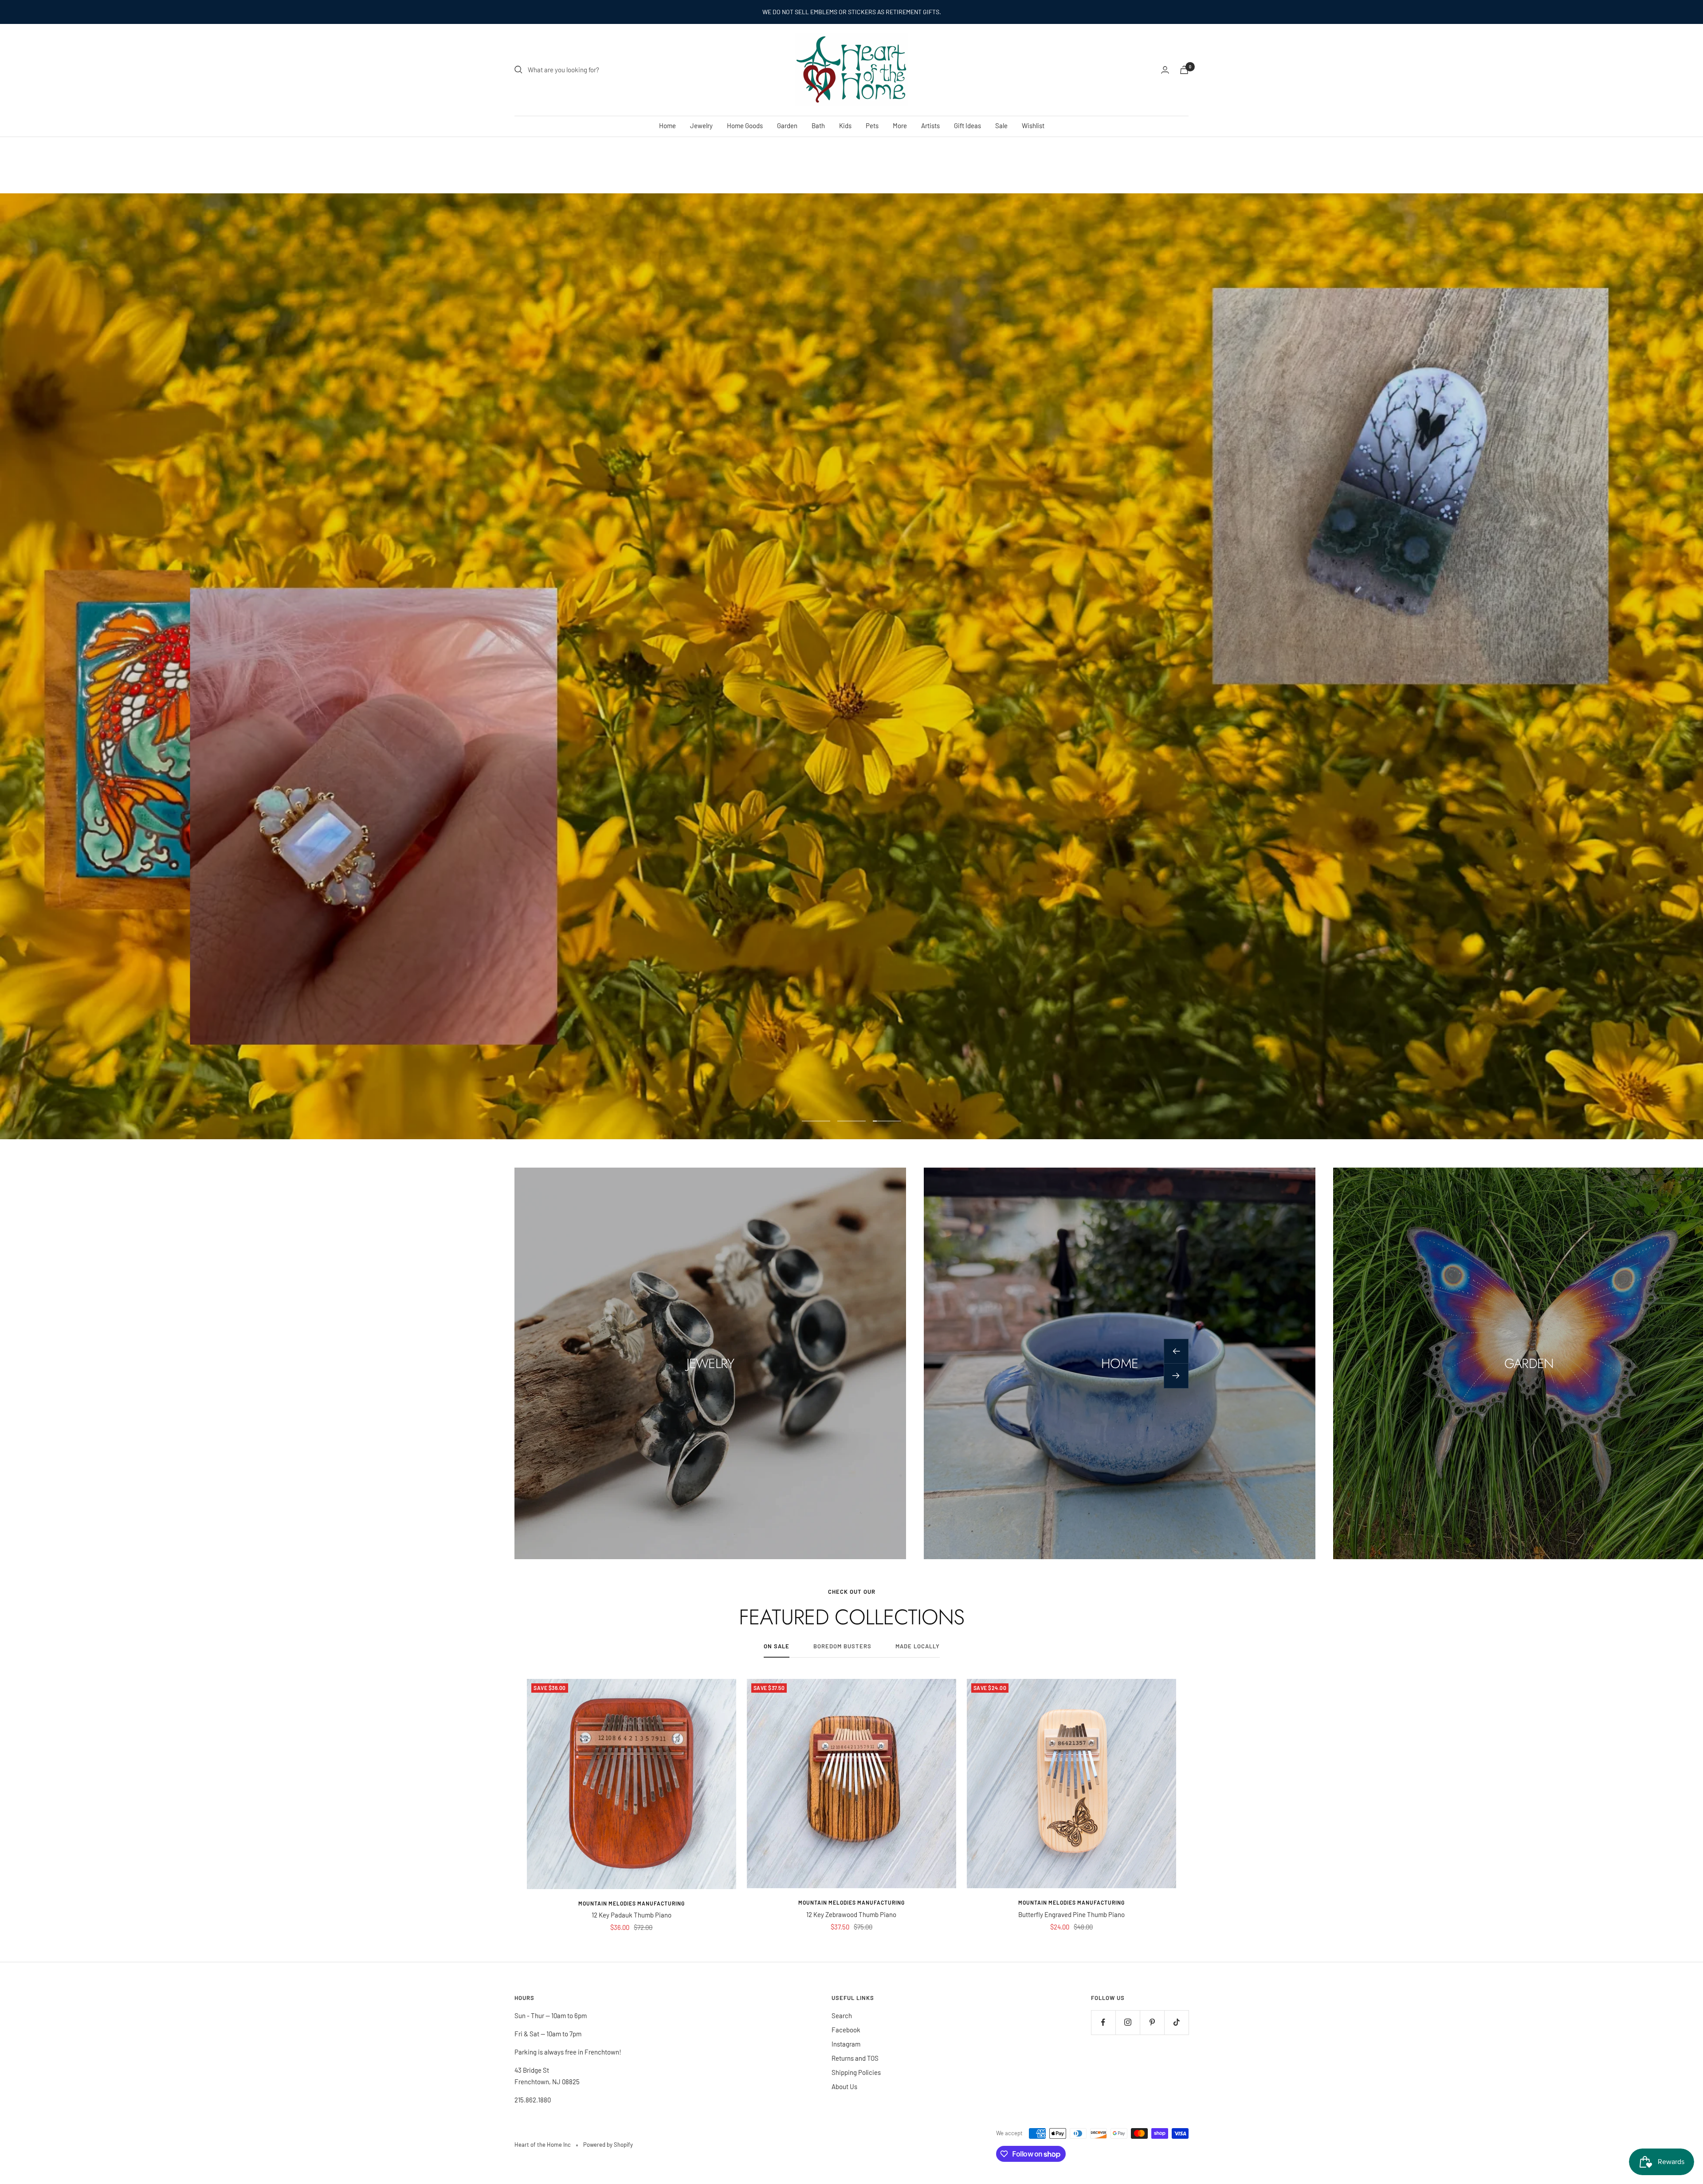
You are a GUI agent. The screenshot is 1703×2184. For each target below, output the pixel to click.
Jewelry (701, 125)
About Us (844, 2086)
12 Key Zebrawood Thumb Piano (851, 1914)
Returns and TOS (855, 2058)
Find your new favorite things (1082, 700)
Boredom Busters (842, 1646)
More (900, 125)
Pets (872, 125)
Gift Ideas (967, 125)
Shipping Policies (856, 2072)
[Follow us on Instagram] (1128, 2022)
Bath (818, 125)
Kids (845, 125)
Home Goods (745, 125)
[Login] (1165, 70)
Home (667, 125)
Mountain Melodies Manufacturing (632, 1903)
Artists (930, 125)
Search (842, 2015)
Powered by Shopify (608, 2145)
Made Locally (918, 1646)
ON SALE (777, 1646)
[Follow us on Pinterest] (1152, 2022)
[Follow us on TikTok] (1176, 2022)
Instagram (846, 2044)
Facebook (846, 2030)
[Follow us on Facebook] (1103, 2022)
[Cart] (1184, 70)
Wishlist (1033, 125)
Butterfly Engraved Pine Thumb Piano (1071, 1914)
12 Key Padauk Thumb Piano (632, 1915)
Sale (1001, 125)
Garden (787, 125)
